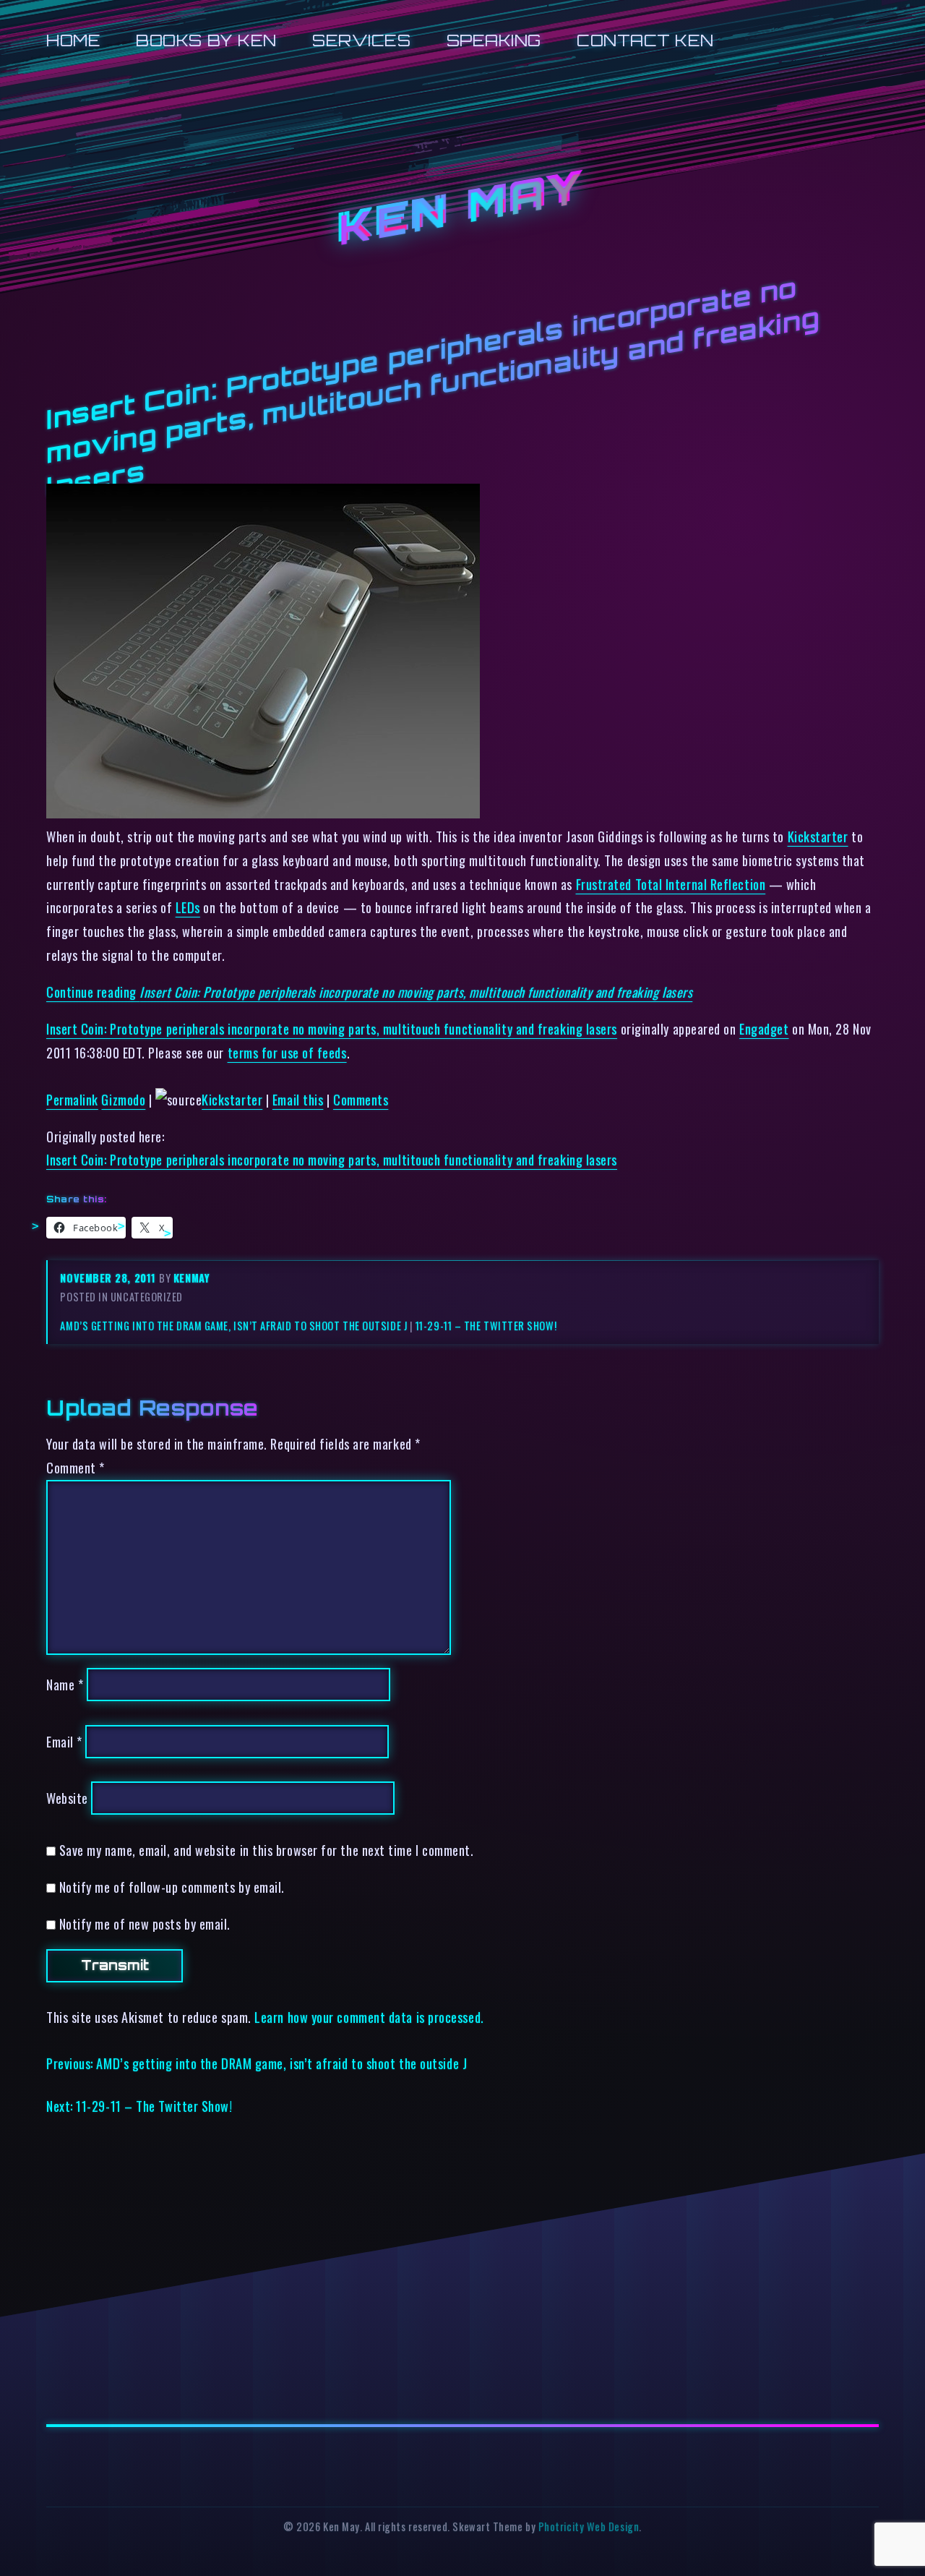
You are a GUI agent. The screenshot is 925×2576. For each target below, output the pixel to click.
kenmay (192, 1278)
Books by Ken (206, 40)
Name (65, 1684)
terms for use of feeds (287, 1052)
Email (64, 1741)
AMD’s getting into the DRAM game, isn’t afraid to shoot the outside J (233, 1326)
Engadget (764, 1028)
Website (67, 1798)
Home (73, 40)
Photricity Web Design (589, 2526)
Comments (361, 1099)
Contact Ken (645, 40)
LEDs (188, 907)
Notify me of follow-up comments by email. (172, 1887)
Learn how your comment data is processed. (369, 2017)
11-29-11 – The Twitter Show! (486, 1326)
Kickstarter (818, 836)
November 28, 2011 (109, 1278)
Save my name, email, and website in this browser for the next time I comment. (267, 1850)
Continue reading (369, 992)
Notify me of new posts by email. (145, 1924)
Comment (76, 1467)
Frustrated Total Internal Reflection (671, 884)
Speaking (494, 40)
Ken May (462, 209)
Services (361, 40)
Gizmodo (123, 1099)
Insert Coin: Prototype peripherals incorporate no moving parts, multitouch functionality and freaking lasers (332, 1028)
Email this (298, 1099)
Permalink (72, 1099)
